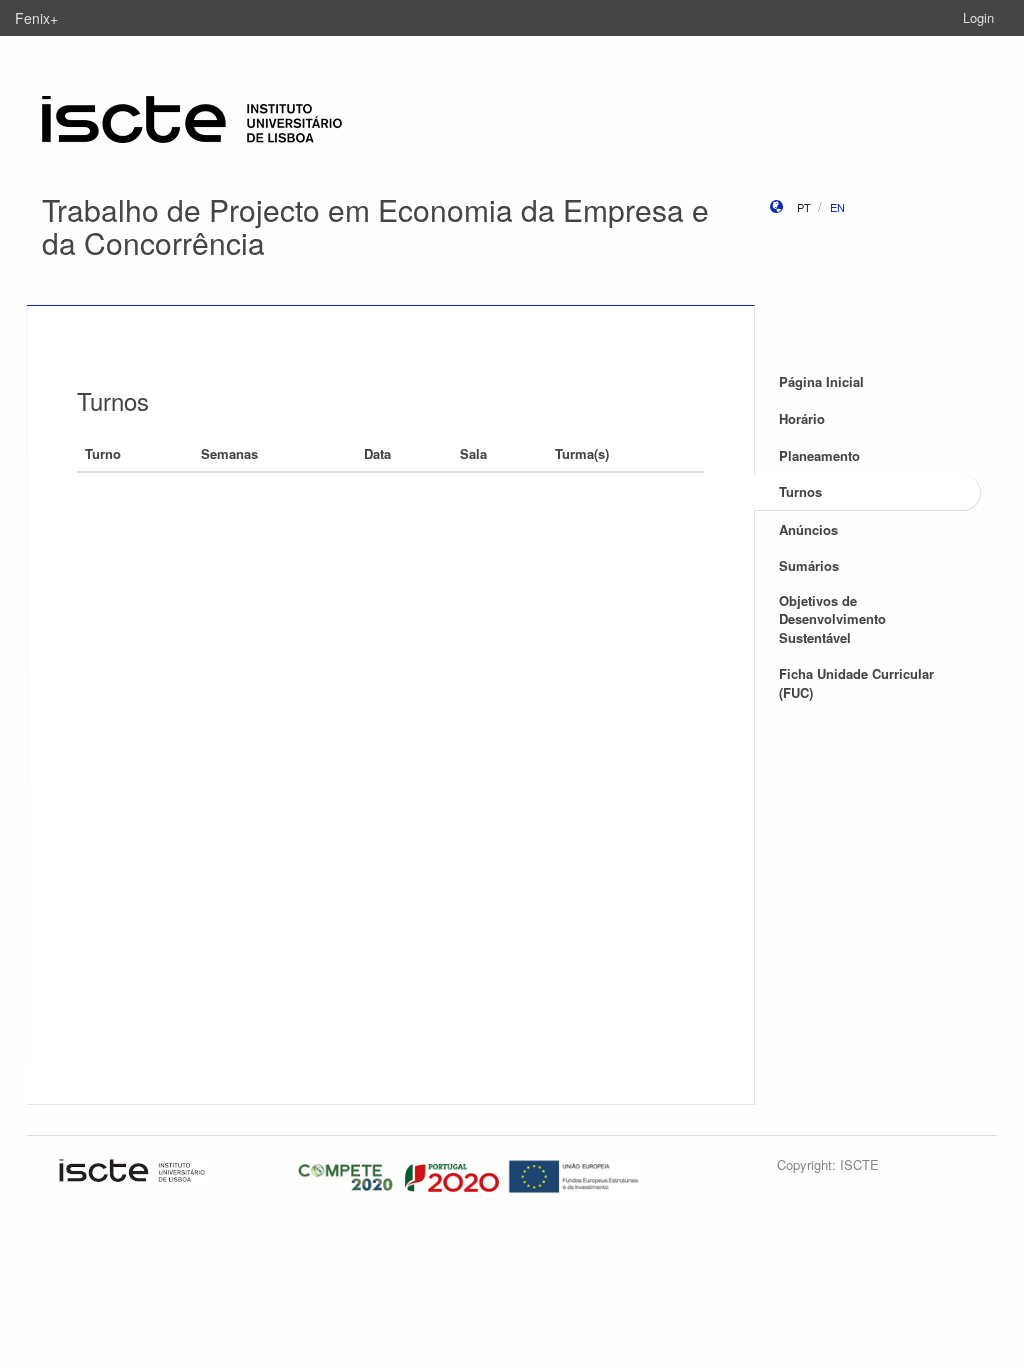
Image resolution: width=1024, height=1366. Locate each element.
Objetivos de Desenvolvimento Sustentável (832, 619)
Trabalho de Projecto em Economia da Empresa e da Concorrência (375, 226)
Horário (802, 418)
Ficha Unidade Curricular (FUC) (856, 683)
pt (804, 207)
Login (978, 17)
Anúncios (808, 529)
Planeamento (819, 455)
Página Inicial (821, 381)
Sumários (809, 565)
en (837, 207)
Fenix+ (36, 18)
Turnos (800, 491)
